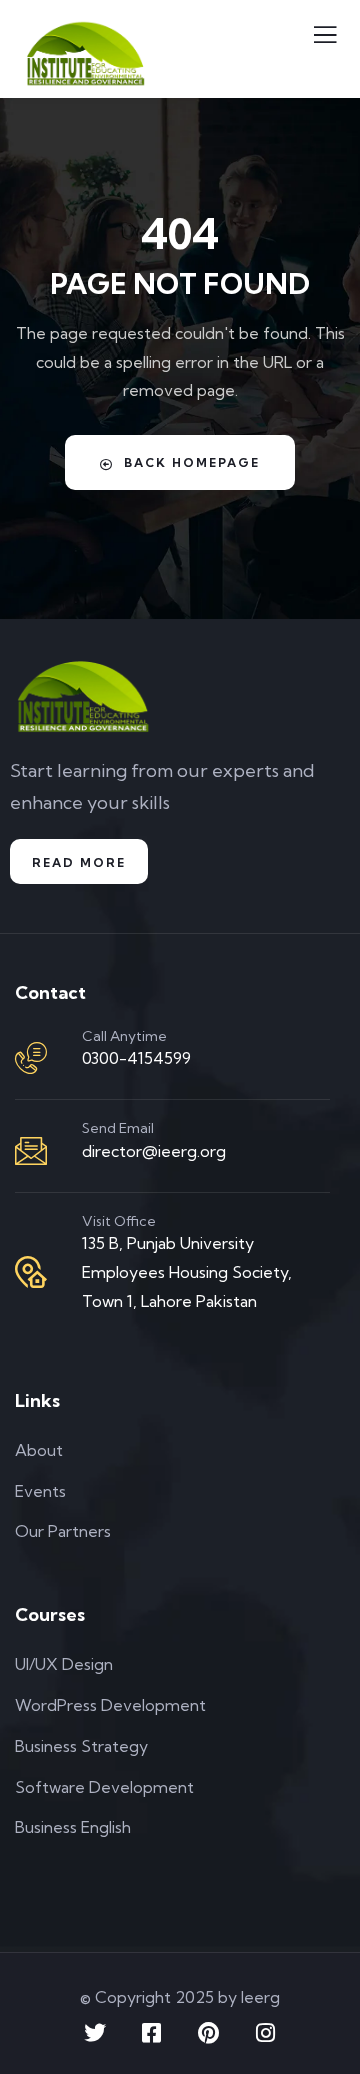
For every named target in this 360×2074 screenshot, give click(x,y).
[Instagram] (266, 2033)
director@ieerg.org (154, 1151)
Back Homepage (192, 462)
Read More (79, 862)
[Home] (82, 697)
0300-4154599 (136, 1058)
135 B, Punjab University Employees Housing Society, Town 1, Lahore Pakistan (187, 1272)
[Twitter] (95, 2033)
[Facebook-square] (152, 2033)
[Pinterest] (209, 2033)
